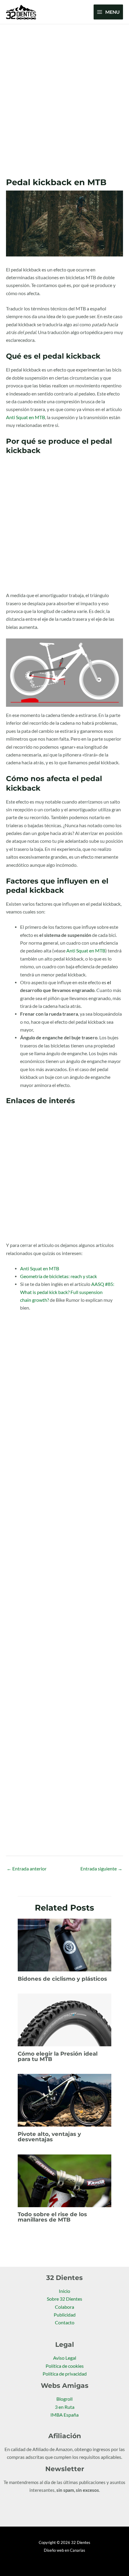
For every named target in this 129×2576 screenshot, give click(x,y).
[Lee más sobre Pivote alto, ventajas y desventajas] (65, 2100)
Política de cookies (65, 2366)
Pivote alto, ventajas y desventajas (49, 2137)
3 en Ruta (65, 2407)
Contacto (65, 2323)
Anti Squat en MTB (25, 417)
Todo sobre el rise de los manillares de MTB (52, 2217)
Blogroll (64, 2399)
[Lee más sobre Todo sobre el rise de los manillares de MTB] (65, 2180)
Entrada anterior (27, 1869)
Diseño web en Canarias (64, 2550)
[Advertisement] (64, 92)
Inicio (64, 2291)
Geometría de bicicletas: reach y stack (58, 1276)
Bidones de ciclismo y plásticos (62, 1979)
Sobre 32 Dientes (64, 2299)
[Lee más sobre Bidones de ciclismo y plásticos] (65, 1944)
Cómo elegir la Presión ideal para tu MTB (58, 2056)
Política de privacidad (65, 2374)
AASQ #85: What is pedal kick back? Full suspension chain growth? (67, 1292)
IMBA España (64, 2415)
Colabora (64, 2307)
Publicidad (65, 2315)
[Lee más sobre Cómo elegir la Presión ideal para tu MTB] (65, 2019)
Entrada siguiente (101, 1869)
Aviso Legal (65, 2358)
